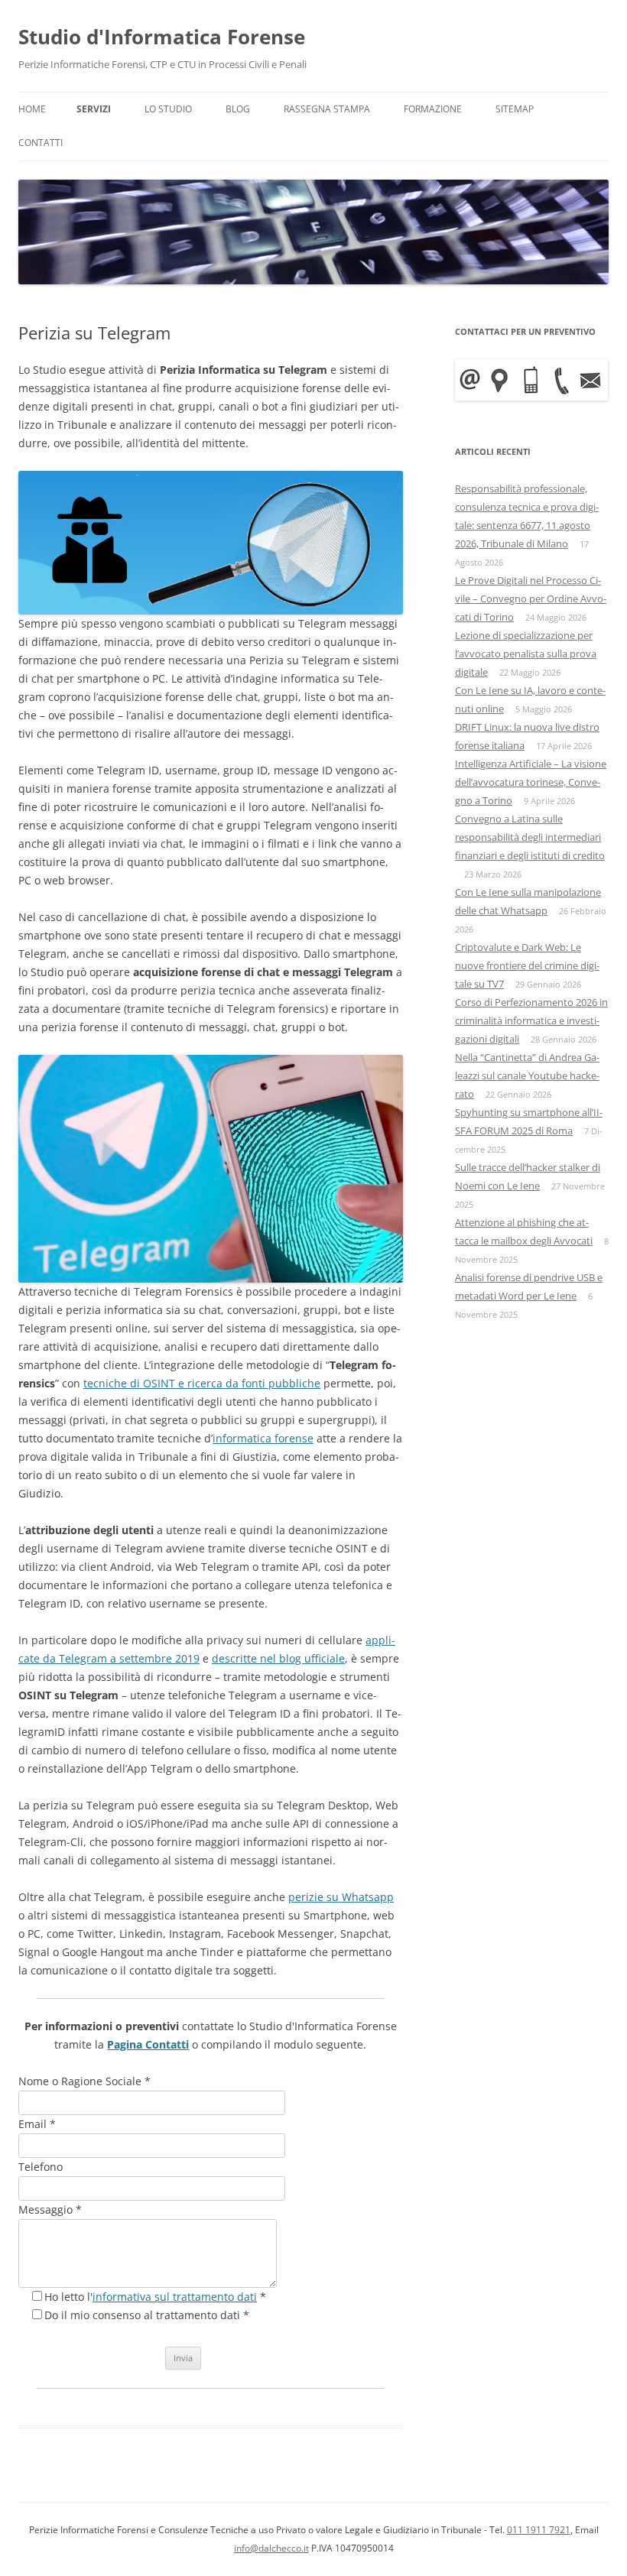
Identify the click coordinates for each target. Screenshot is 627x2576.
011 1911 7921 (539, 2530)
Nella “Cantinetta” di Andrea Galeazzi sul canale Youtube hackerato (527, 1075)
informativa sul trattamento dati (175, 2297)
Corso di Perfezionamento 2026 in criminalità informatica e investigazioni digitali (531, 1020)
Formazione (433, 109)
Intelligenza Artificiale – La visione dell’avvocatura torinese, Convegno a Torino (531, 782)
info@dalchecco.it (271, 2548)
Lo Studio (168, 109)
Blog (238, 109)
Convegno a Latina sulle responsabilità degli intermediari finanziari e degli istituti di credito (530, 837)
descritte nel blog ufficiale (278, 1658)
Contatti (41, 143)
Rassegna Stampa (327, 109)
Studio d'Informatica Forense (162, 37)
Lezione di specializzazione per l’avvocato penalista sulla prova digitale (526, 654)
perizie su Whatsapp (341, 1897)
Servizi (94, 109)
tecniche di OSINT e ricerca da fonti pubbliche (202, 1383)
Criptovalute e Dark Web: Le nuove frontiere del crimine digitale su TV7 (527, 965)
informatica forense (263, 1438)
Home (32, 109)
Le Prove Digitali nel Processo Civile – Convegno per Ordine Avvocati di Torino (531, 599)
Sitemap (515, 109)
